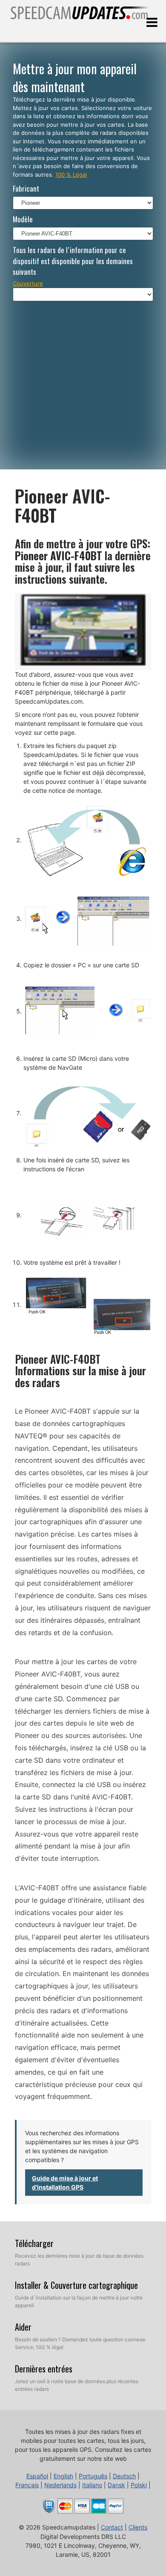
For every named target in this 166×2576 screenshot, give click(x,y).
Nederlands (60, 2485)
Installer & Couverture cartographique (76, 2285)
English (63, 2476)
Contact (112, 2527)
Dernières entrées (44, 2369)
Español (37, 2476)
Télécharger (34, 2243)
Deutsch (124, 2476)
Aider (23, 2327)
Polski (139, 2485)
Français (27, 2485)
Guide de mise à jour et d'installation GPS (65, 2183)
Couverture (28, 283)
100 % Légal (71, 175)
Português (93, 2476)
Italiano (92, 2485)
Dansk (116, 2485)
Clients (138, 2527)
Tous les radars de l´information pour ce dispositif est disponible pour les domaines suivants (73, 261)
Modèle (23, 219)
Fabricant (26, 188)
